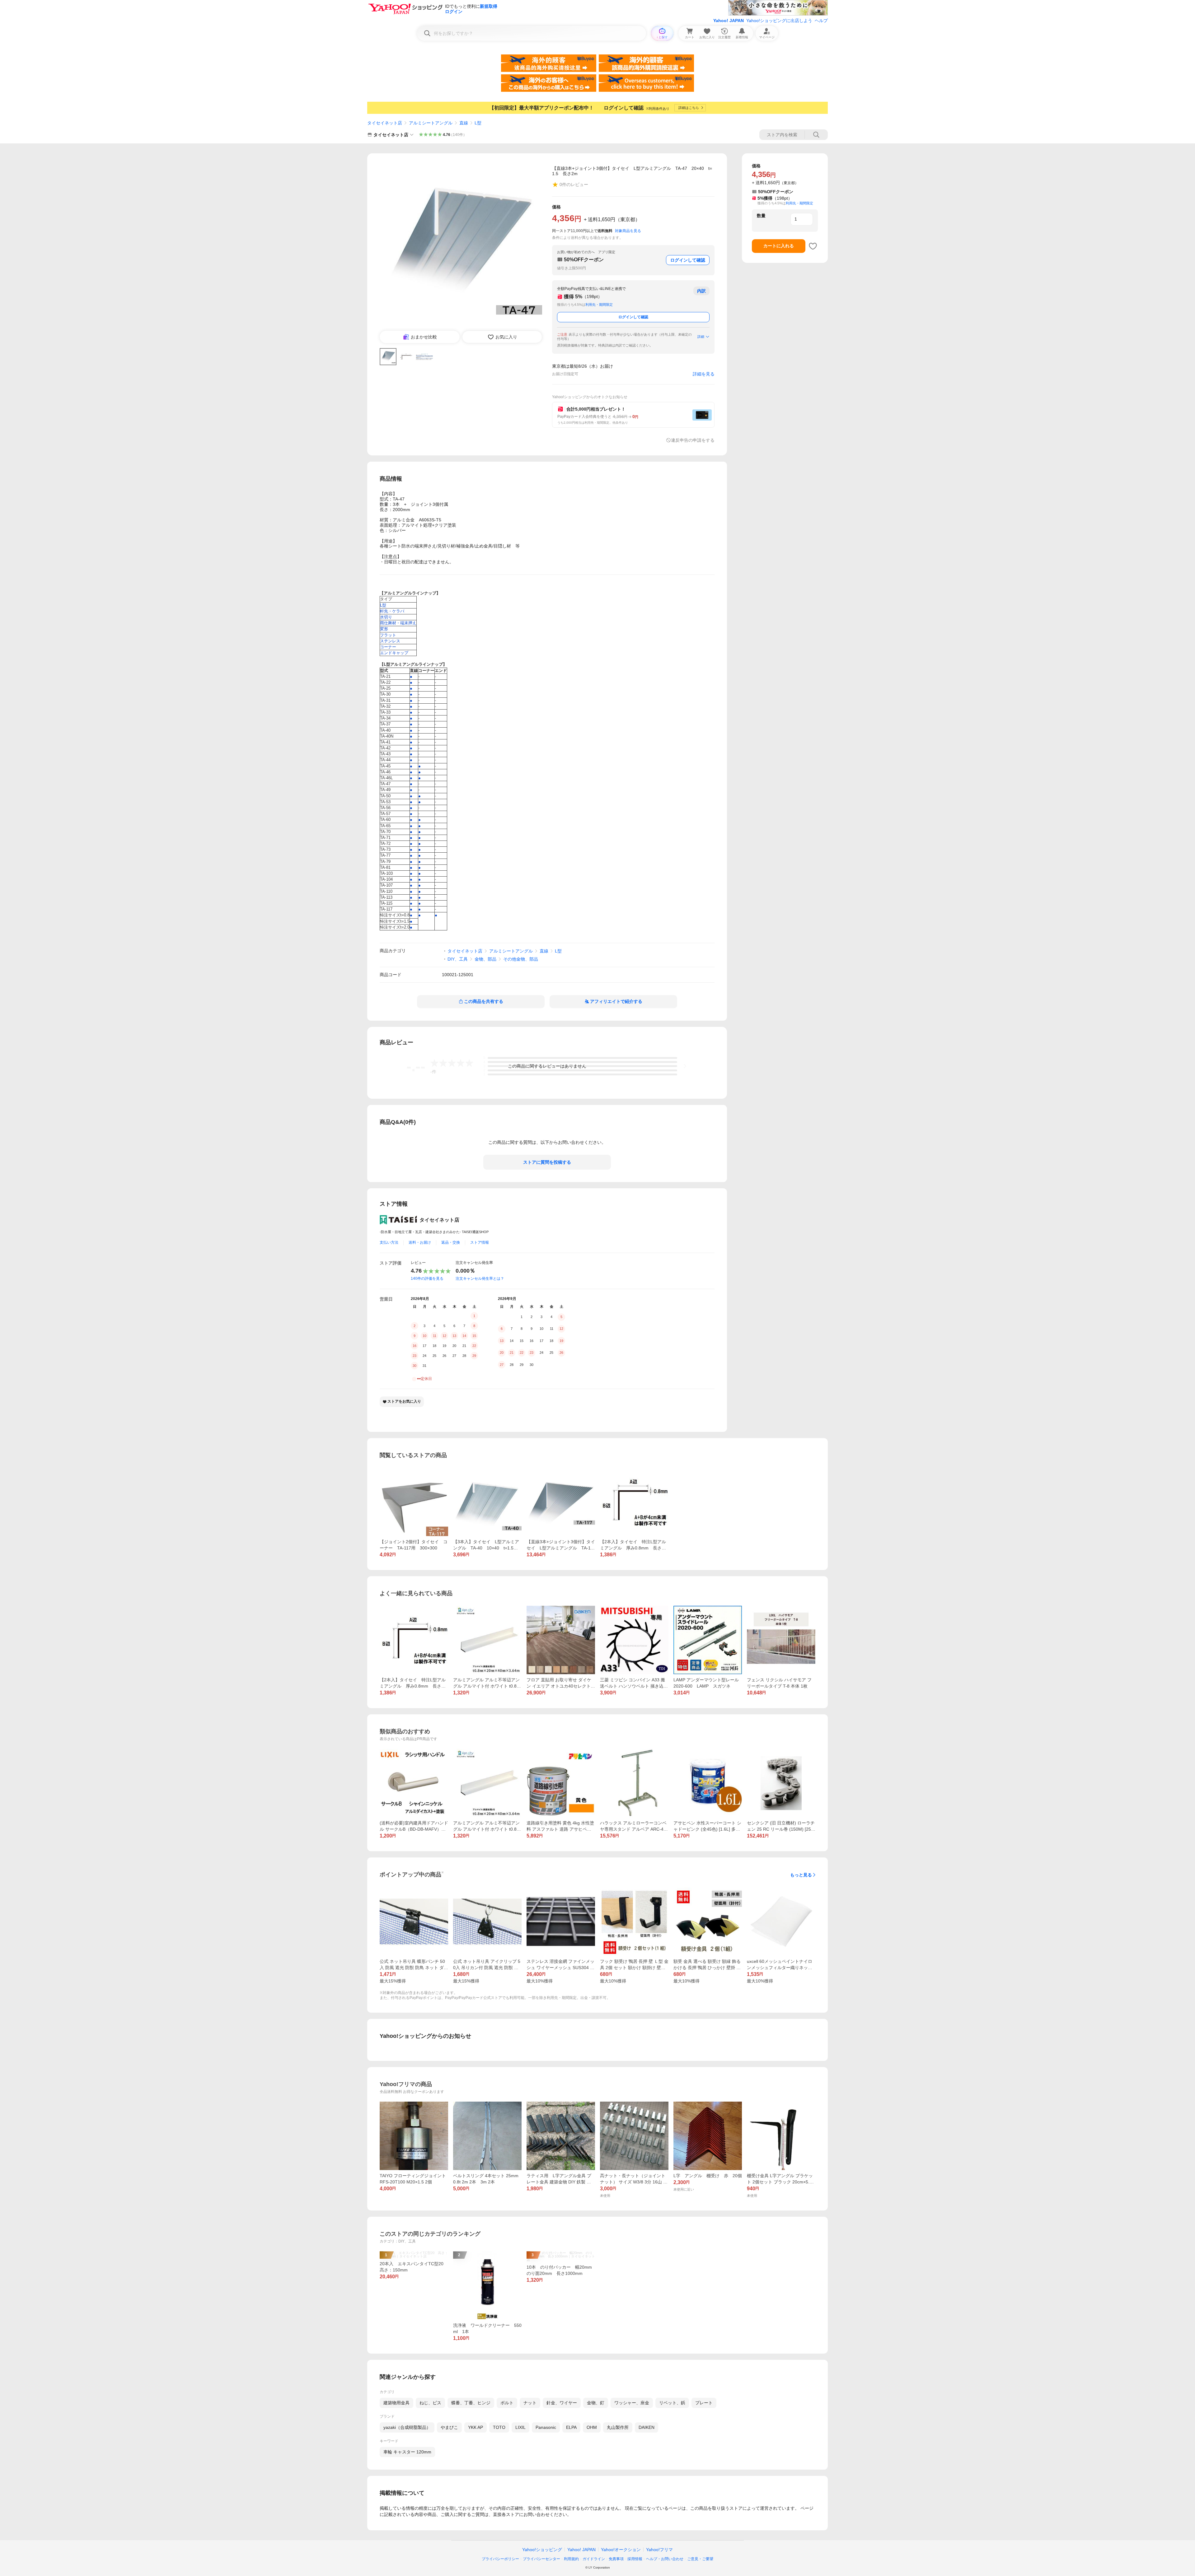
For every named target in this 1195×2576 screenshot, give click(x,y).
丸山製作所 (618, 2427)
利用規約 (571, 2559)
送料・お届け (420, 1242)
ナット (530, 2403)
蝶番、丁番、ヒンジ (471, 2403)
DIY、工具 (458, 959)
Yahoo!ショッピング (542, 2550)
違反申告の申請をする (693, 440)
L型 (478, 123)
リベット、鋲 (672, 2403)
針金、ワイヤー (562, 2403)
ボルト (507, 2403)
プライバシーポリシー (500, 2559)
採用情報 (635, 2559)
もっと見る (801, 1875)
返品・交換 (451, 1242)
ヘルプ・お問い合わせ (665, 2559)
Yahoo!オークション (621, 2550)
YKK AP (476, 2427)
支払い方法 (389, 1242)
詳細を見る (704, 374)
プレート (704, 2403)
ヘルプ (821, 21)
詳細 (701, 337)
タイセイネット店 (385, 123)
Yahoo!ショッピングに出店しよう (779, 21)
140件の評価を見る (427, 1279)
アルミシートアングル (431, 123)
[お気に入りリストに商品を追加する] (813, 246)
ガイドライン (594, 2559)
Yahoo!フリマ (659, 2550)
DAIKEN (647, 2427)
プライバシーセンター (541, 2559)
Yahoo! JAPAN (729, 21)
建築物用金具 (396, 2403)
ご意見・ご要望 (700, 2559)
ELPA (571, 2427)
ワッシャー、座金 (632, 2403)
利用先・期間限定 (599, 305)
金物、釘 (596, 2403)
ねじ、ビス (430, 2403)
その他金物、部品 (521, 959)
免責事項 (616, 2559)
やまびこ (449, 2427)
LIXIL (520, 2427)
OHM (592, 2427)
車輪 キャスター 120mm (407, 2452)
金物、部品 (485, 959)
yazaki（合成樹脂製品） (407, 2427)
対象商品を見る (628, 231)
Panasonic (546, 2427)
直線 (464, 123)
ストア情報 (480, 1242)
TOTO (499, 2427)
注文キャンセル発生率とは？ (480, 1279)
